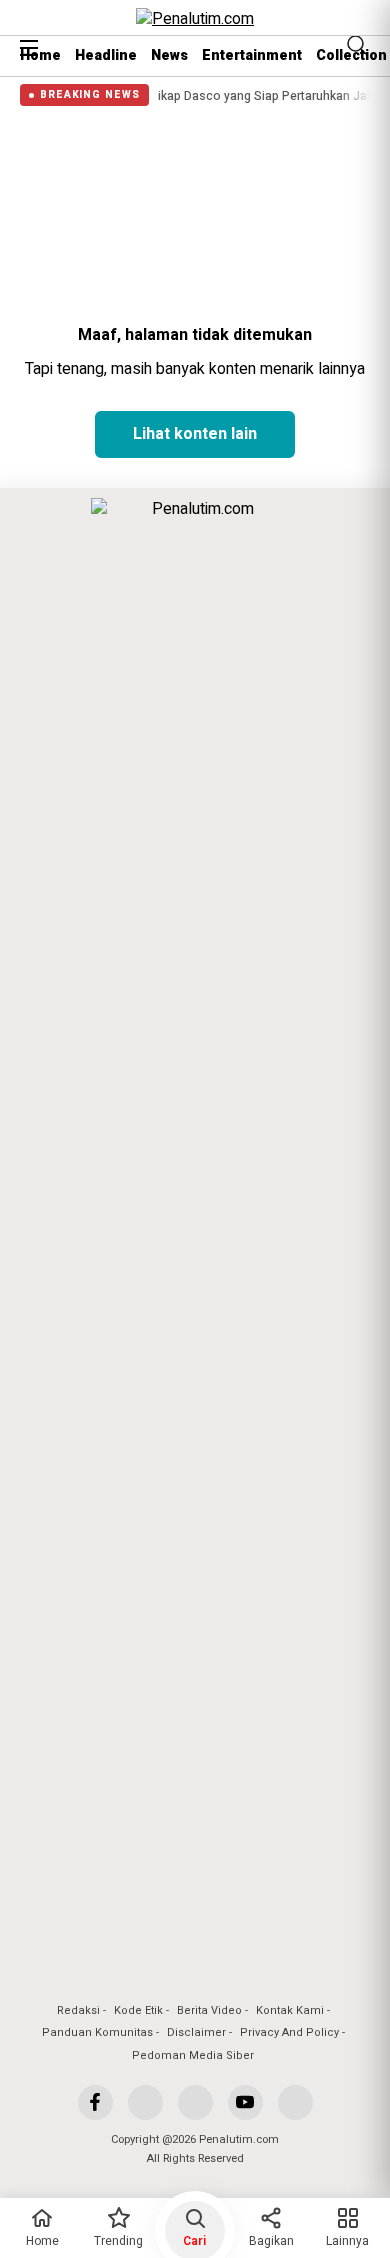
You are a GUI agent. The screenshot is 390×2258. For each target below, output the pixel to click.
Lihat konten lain (195, 434)
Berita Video (209, 2010)
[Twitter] (145, 2102)
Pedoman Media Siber (193, 2055)
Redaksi (78, 2010)
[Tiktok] (295, 2102)
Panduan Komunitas (97, 2032)
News (169, 55)
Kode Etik (138, 2010)
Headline (106, 55)
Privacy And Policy (289, 2032)
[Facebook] (95, 2102)
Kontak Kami (290, 2010)
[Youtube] (245, 2102)
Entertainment (252, 55)
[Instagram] (195, 2102)
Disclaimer (196, 2032)
